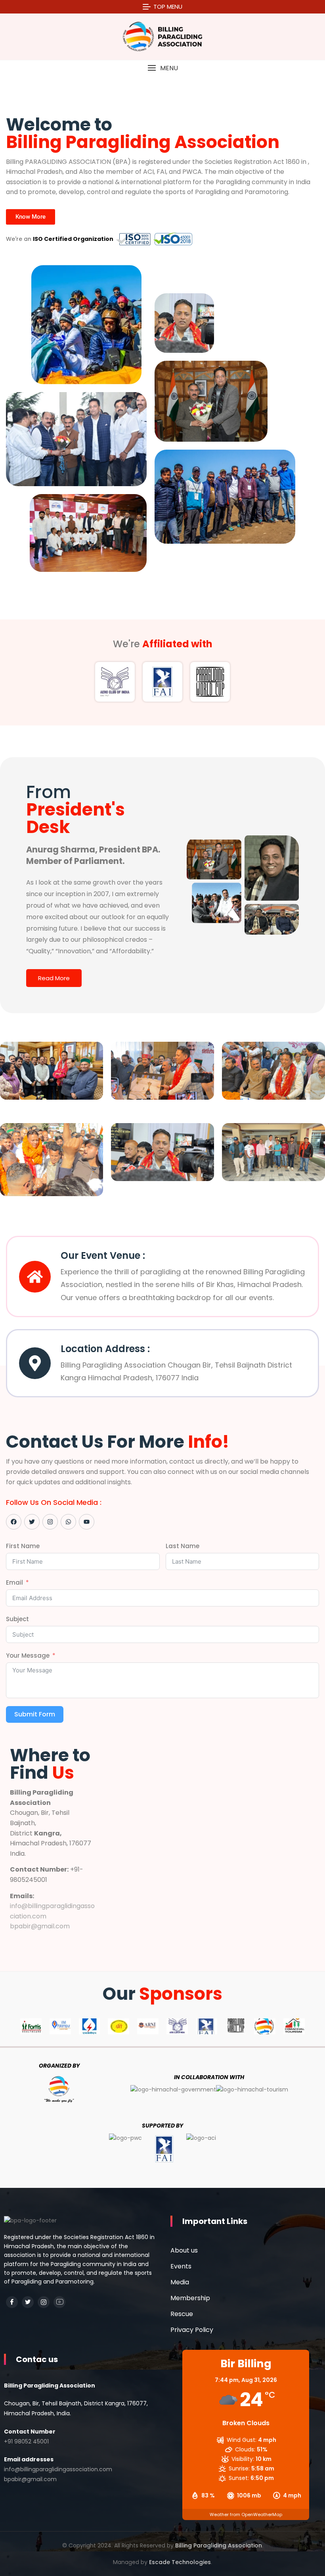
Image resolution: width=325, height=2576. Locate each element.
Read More (54, 978)
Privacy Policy (192, 2330)
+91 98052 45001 (26, 2441)
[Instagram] (50, 1522)
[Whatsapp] (68, 1522)
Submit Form (35, 1714)
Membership (190, 2298)
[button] (162, 68)
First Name (23, 1546)
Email (14, 1582)
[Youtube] (87, 1522)
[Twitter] (32, 1522)
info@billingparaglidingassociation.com (58, 2469)
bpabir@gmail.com (40, 1926)
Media (180, 2282)
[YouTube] (59, 2302)
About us (184, 2250)
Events (181, 2266)
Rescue (182, 2314)
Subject (17, 1619)
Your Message (28, 1655)
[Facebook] (14, 1522)
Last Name (183, 1546)
